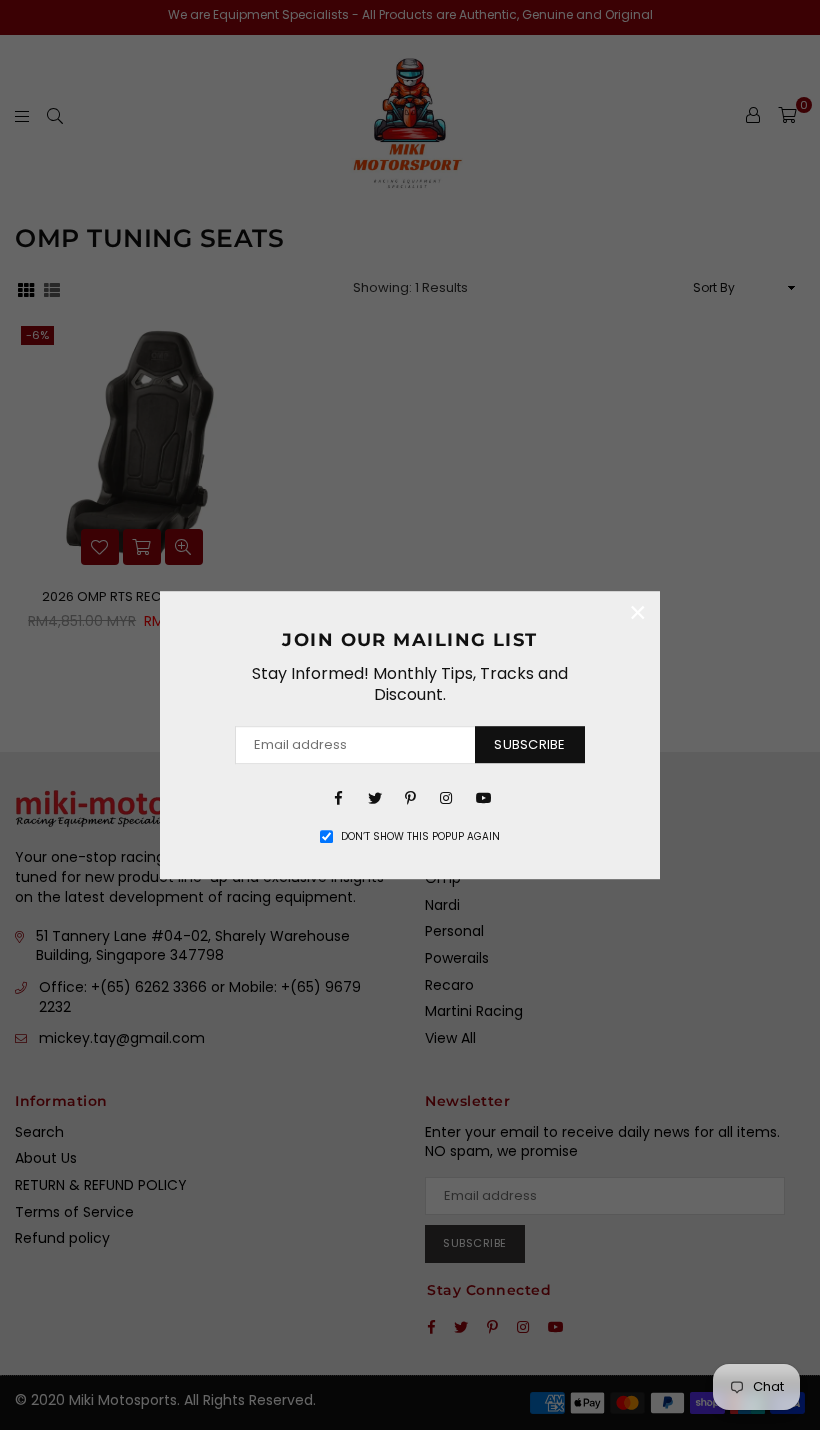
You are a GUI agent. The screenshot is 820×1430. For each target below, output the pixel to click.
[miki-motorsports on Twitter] (374, 797)
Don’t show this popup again (420, 837)
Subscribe (529, 744)
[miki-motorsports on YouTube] (482, 797)
